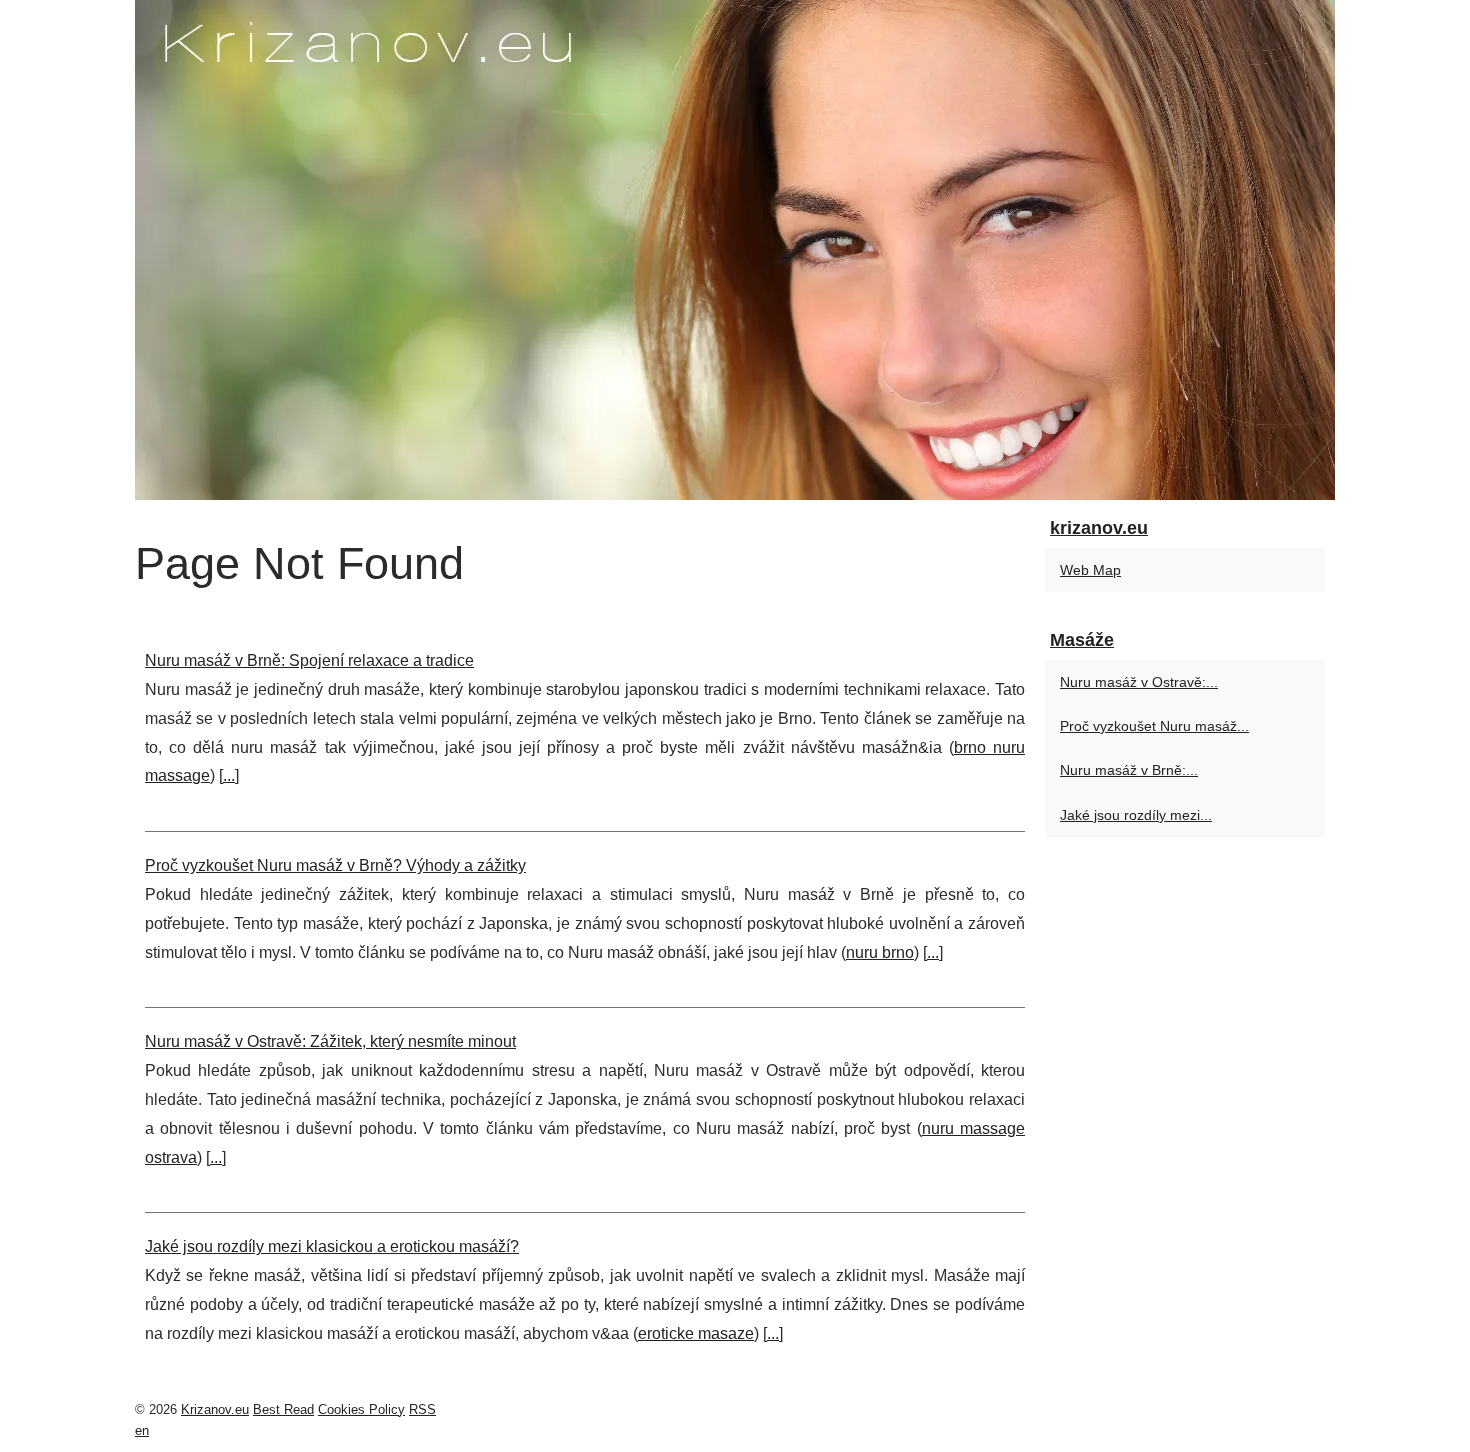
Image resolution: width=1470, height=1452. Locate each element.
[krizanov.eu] (735, 250)
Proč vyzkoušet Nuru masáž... (1154, 726)
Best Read (283, 1409)
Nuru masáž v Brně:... (1129, 770)
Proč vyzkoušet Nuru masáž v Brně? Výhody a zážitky (335, 865)
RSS (422, 1409)
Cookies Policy (361, 1409)
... (229, 775)
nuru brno (880, 952)
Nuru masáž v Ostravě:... (1139, 682)
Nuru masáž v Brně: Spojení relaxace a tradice (309, 660)
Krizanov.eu (215, 1409)
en (142, 1430)
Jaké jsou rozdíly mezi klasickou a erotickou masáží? (332, 1246)
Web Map (1090, 570)
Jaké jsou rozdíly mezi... (1136, 815)
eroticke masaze (696, 1333)
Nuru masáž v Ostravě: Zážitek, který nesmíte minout (330, 1041)
